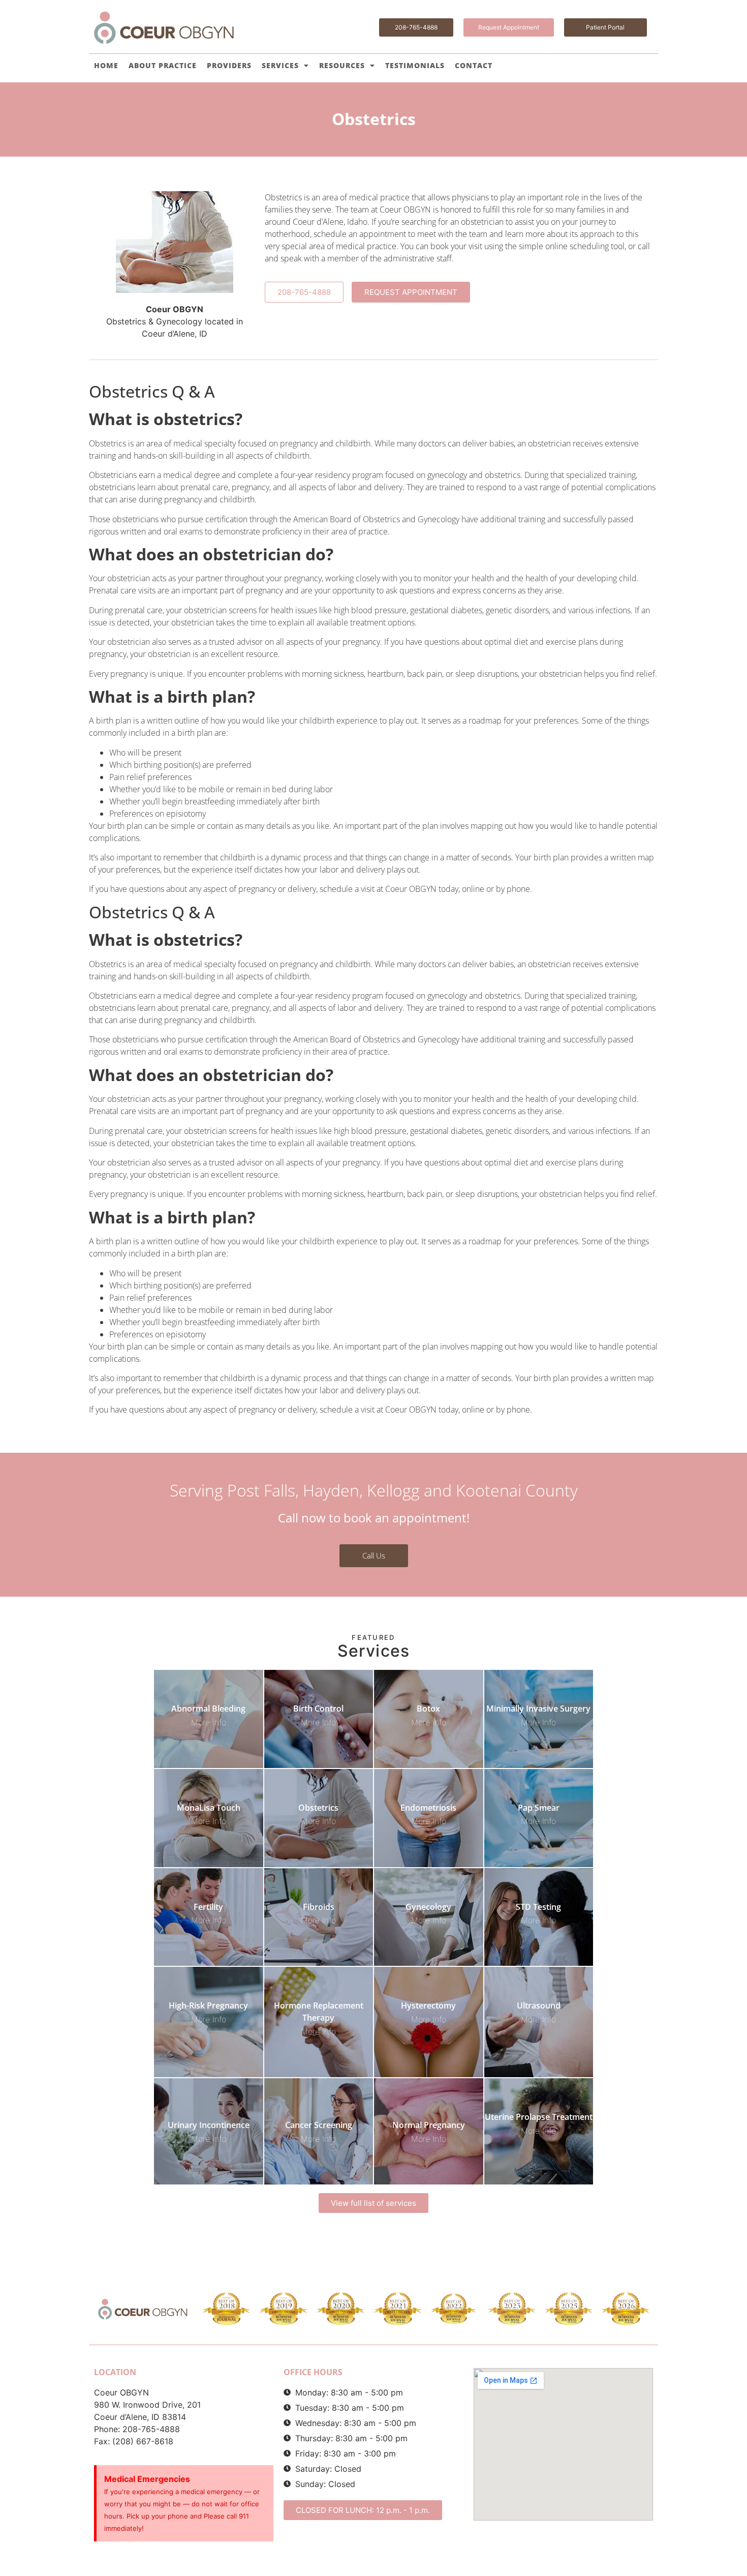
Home (106, 65)
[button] (363, 2510)
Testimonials (415, 65)
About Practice (163, 65)
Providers (229, 65)
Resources (342, 65)
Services (280, 65)
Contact (474, 65)
